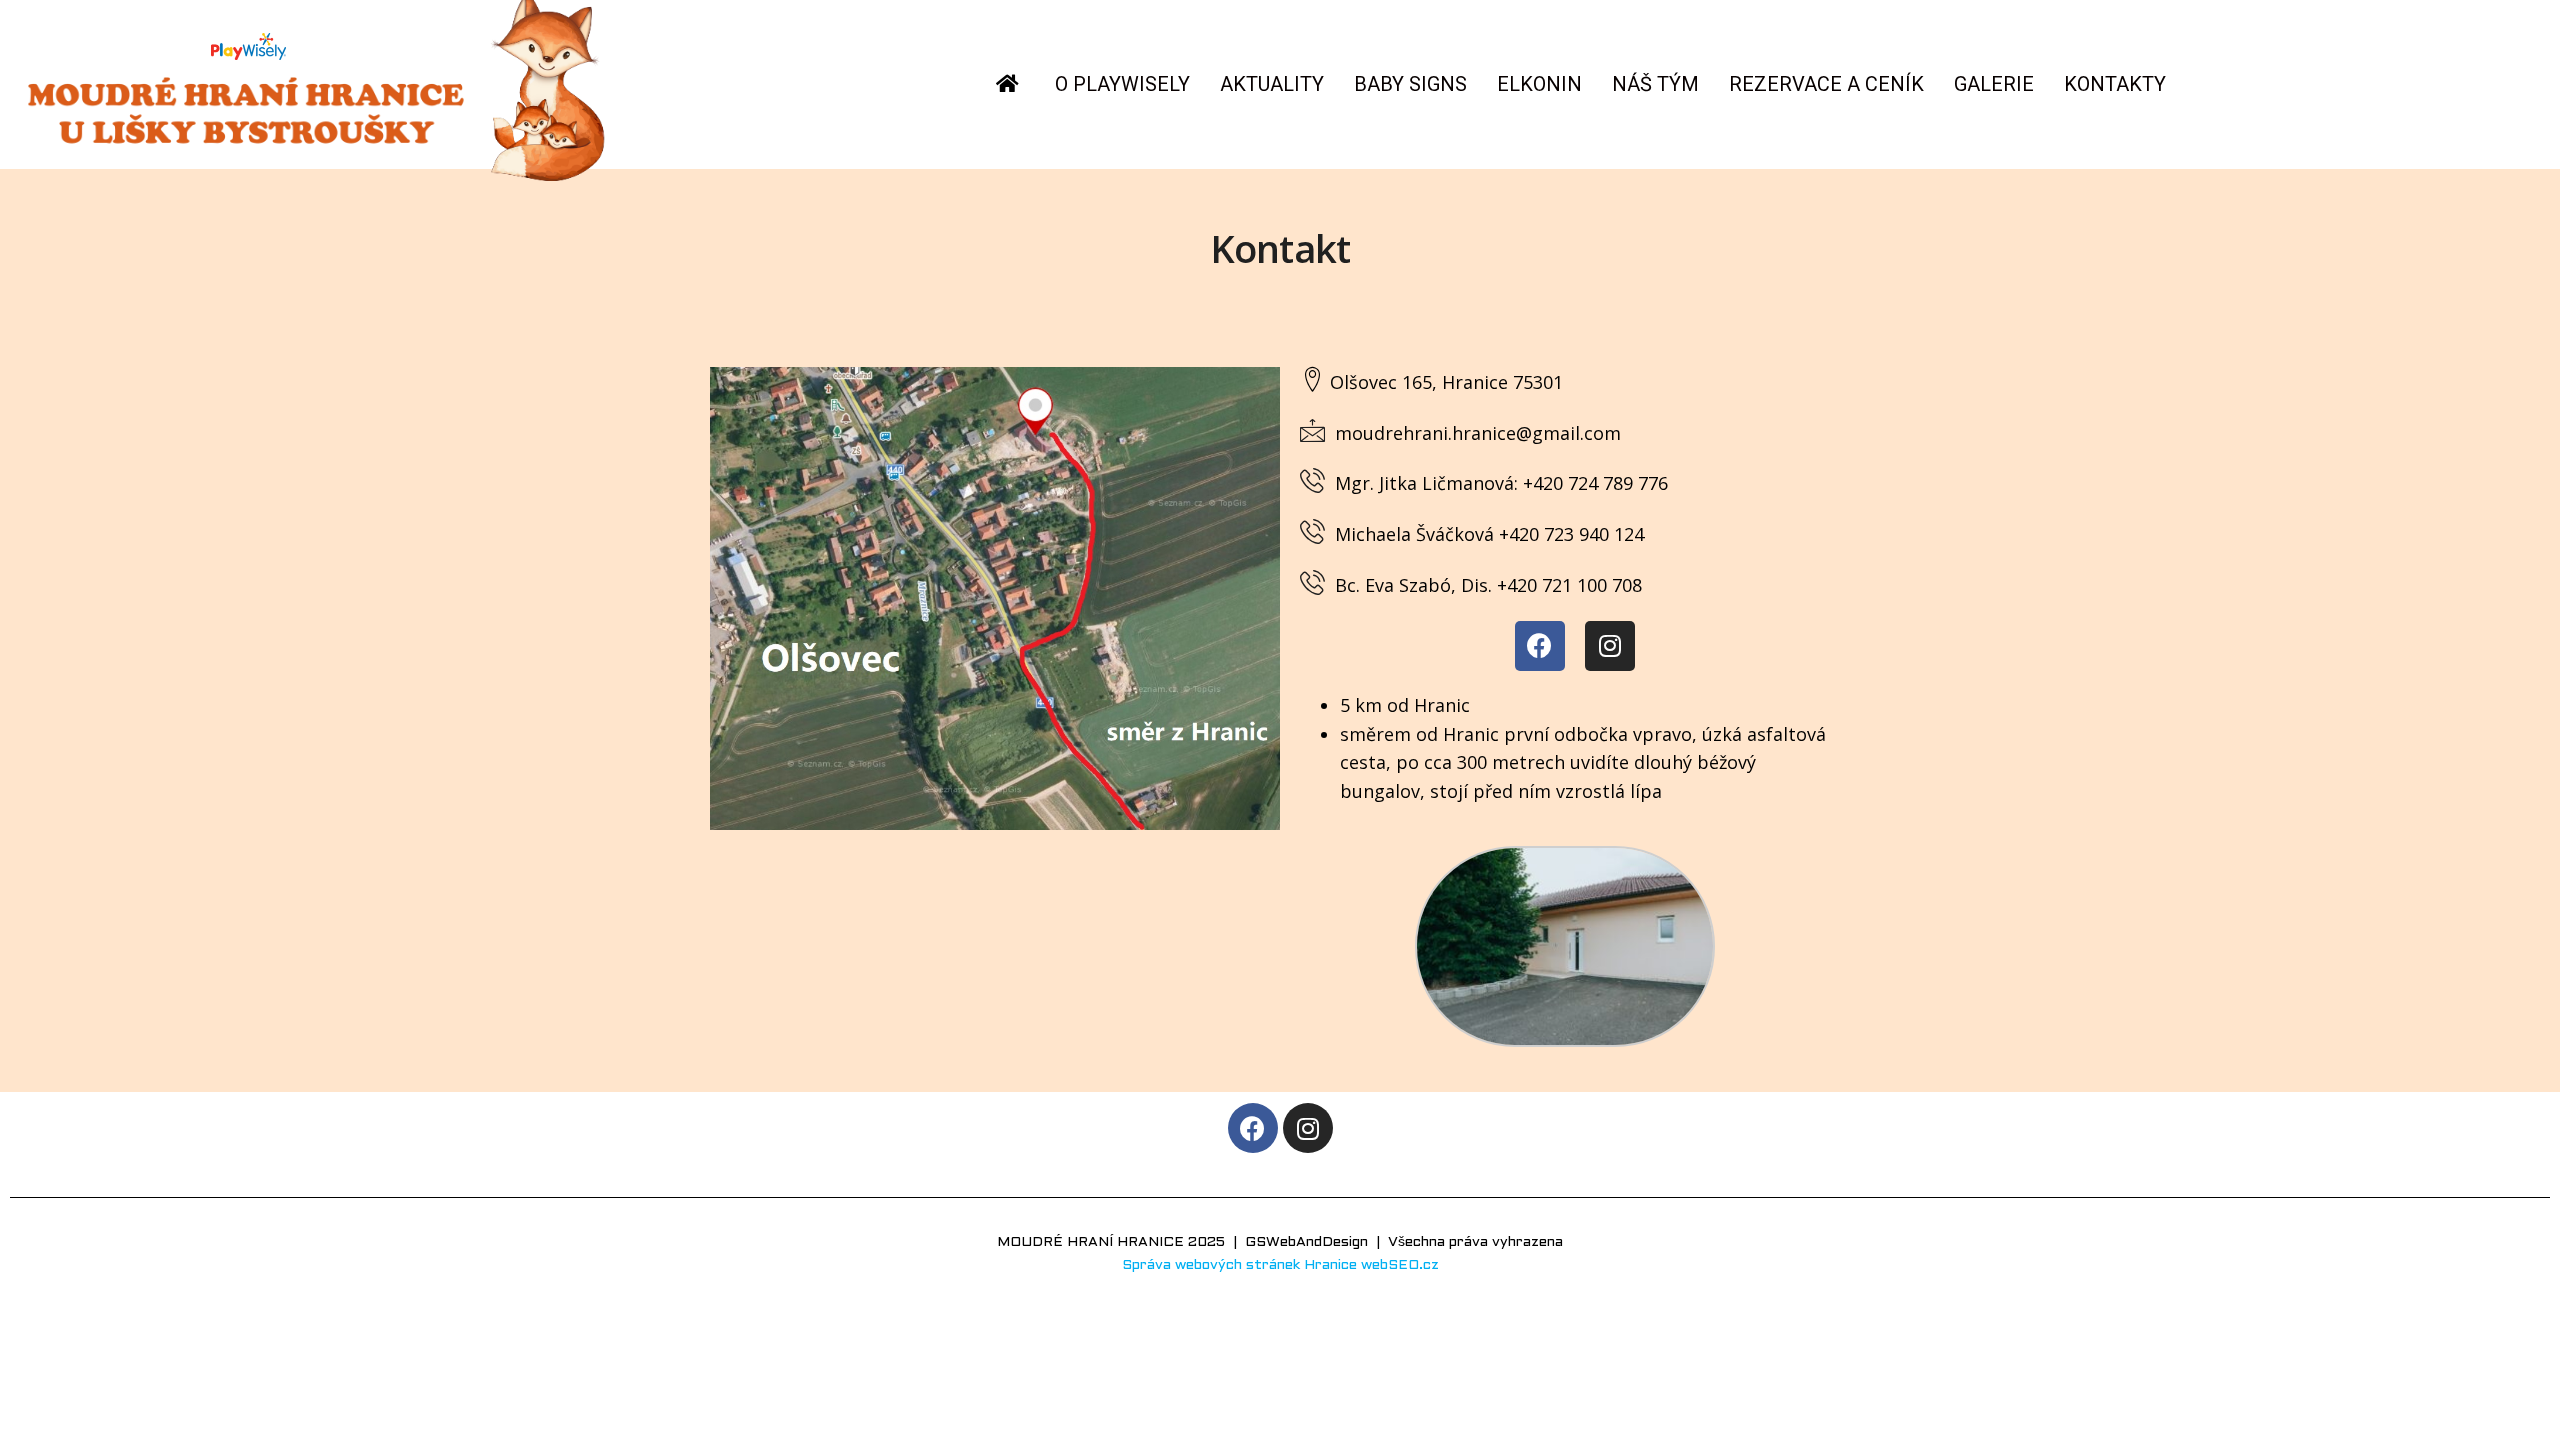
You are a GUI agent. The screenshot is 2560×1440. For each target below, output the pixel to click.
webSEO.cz (1400, 1265)
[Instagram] (1610, 646)
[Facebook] (1540, 646)
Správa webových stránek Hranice (1239, 1265)
